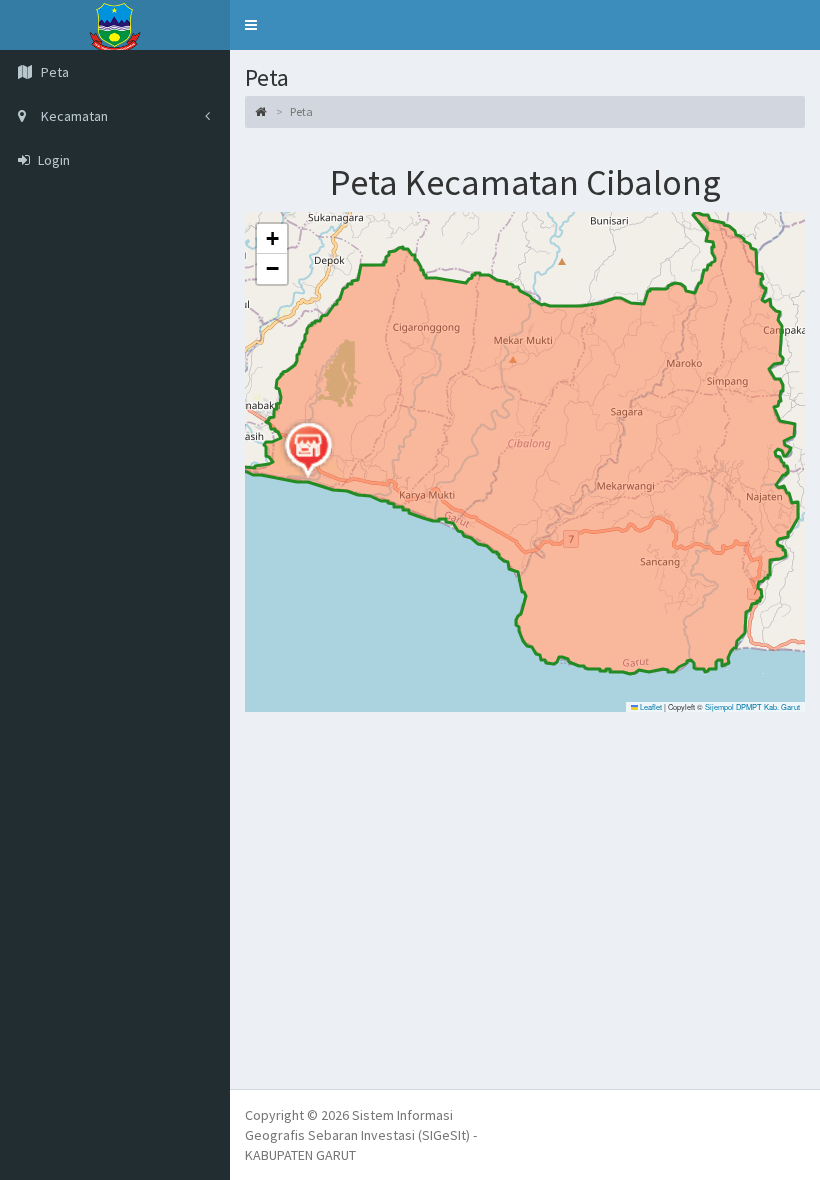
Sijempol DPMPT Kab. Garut (752, 706)
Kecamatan (73, 116)
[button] (251, 25)
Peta (53, 72)
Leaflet (650, 706)
